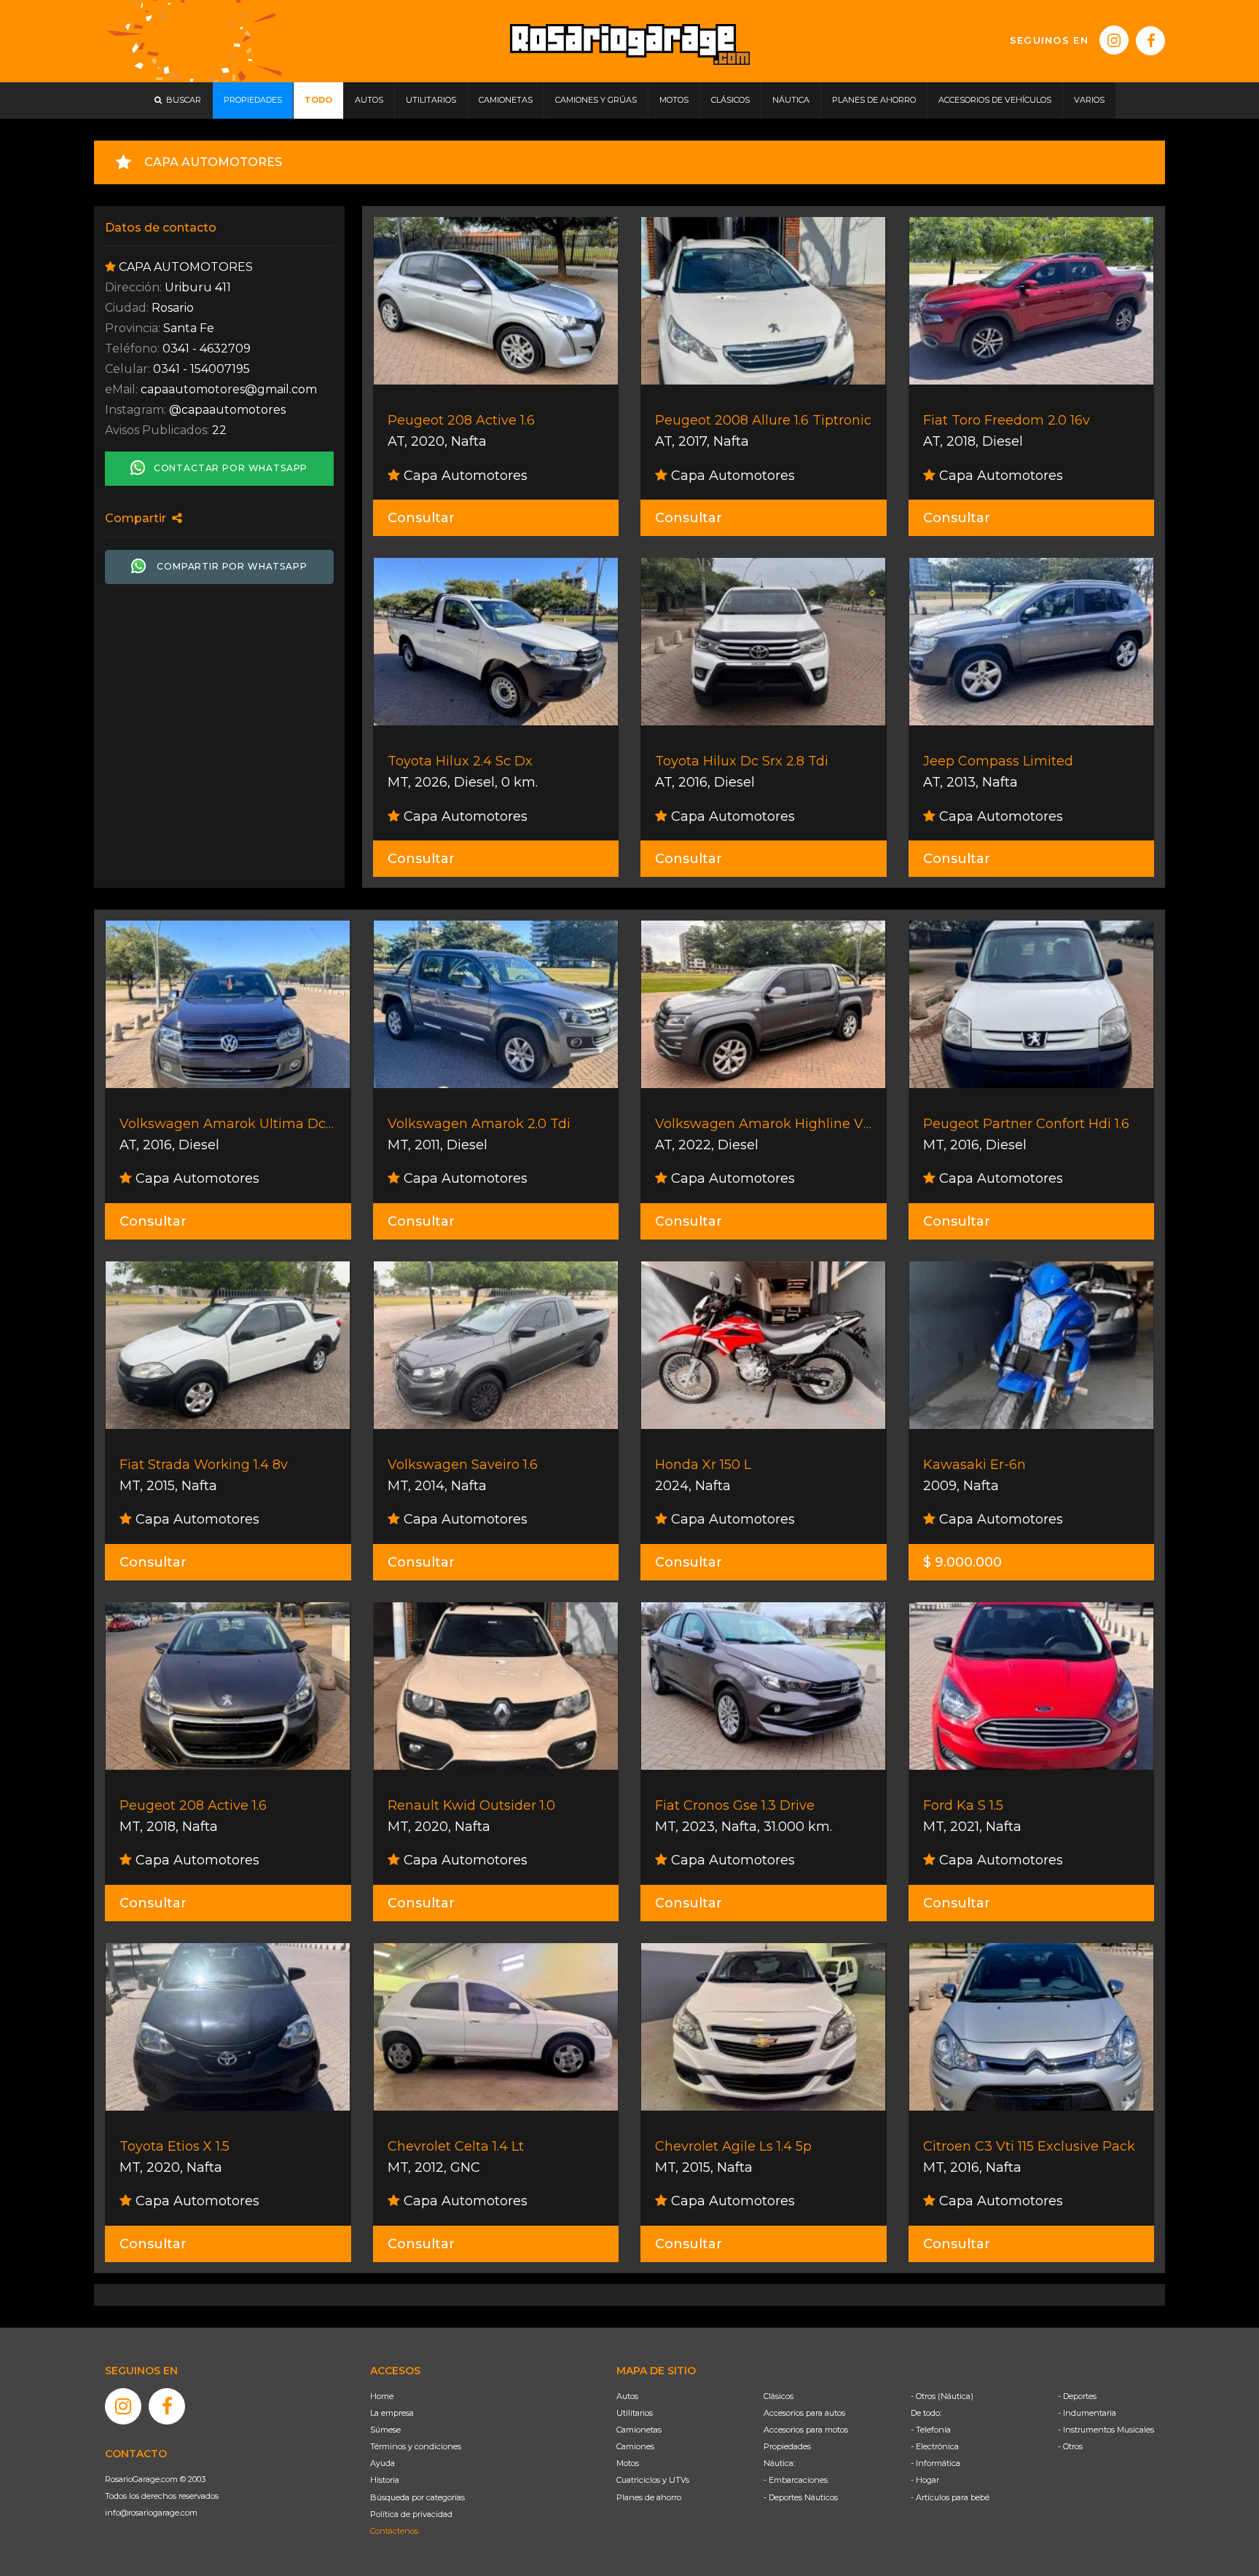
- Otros (1070, 2446)
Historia (385, 2480)
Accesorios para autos (804, 2413)
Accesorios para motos (806, 2430)
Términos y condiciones (416, 2446)
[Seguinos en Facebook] (1150, 41)
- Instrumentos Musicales (1106, 2430)
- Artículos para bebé (950, 2497)
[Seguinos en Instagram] (1114, 40)
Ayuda (383, 2463)
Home (382, 2396)
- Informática (936, 2463)
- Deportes (1077, 2396)
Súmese (385, 2430)
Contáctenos (394, 2531)
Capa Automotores (464, 476)
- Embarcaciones (796, 2480)
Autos (627, 2396)
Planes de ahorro (649, 2497)
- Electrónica (935, 2446)
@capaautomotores (227, 410)
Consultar (421, 518)
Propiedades (787, 2446)
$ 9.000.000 (962, 1562)
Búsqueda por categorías (417, 2497)
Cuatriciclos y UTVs (653, 2480)
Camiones (635, 2446)
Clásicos (778, 2396)
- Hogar (925, 2480)
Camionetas (639, 2430)
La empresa (392, 2413)
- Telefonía (931, 2430)
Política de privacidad (411, 2514)
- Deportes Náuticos (801, 2497)
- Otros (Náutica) (942, 2396)
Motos (628, 2463)
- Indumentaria (1087, 2413)
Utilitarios (635, 2413)
